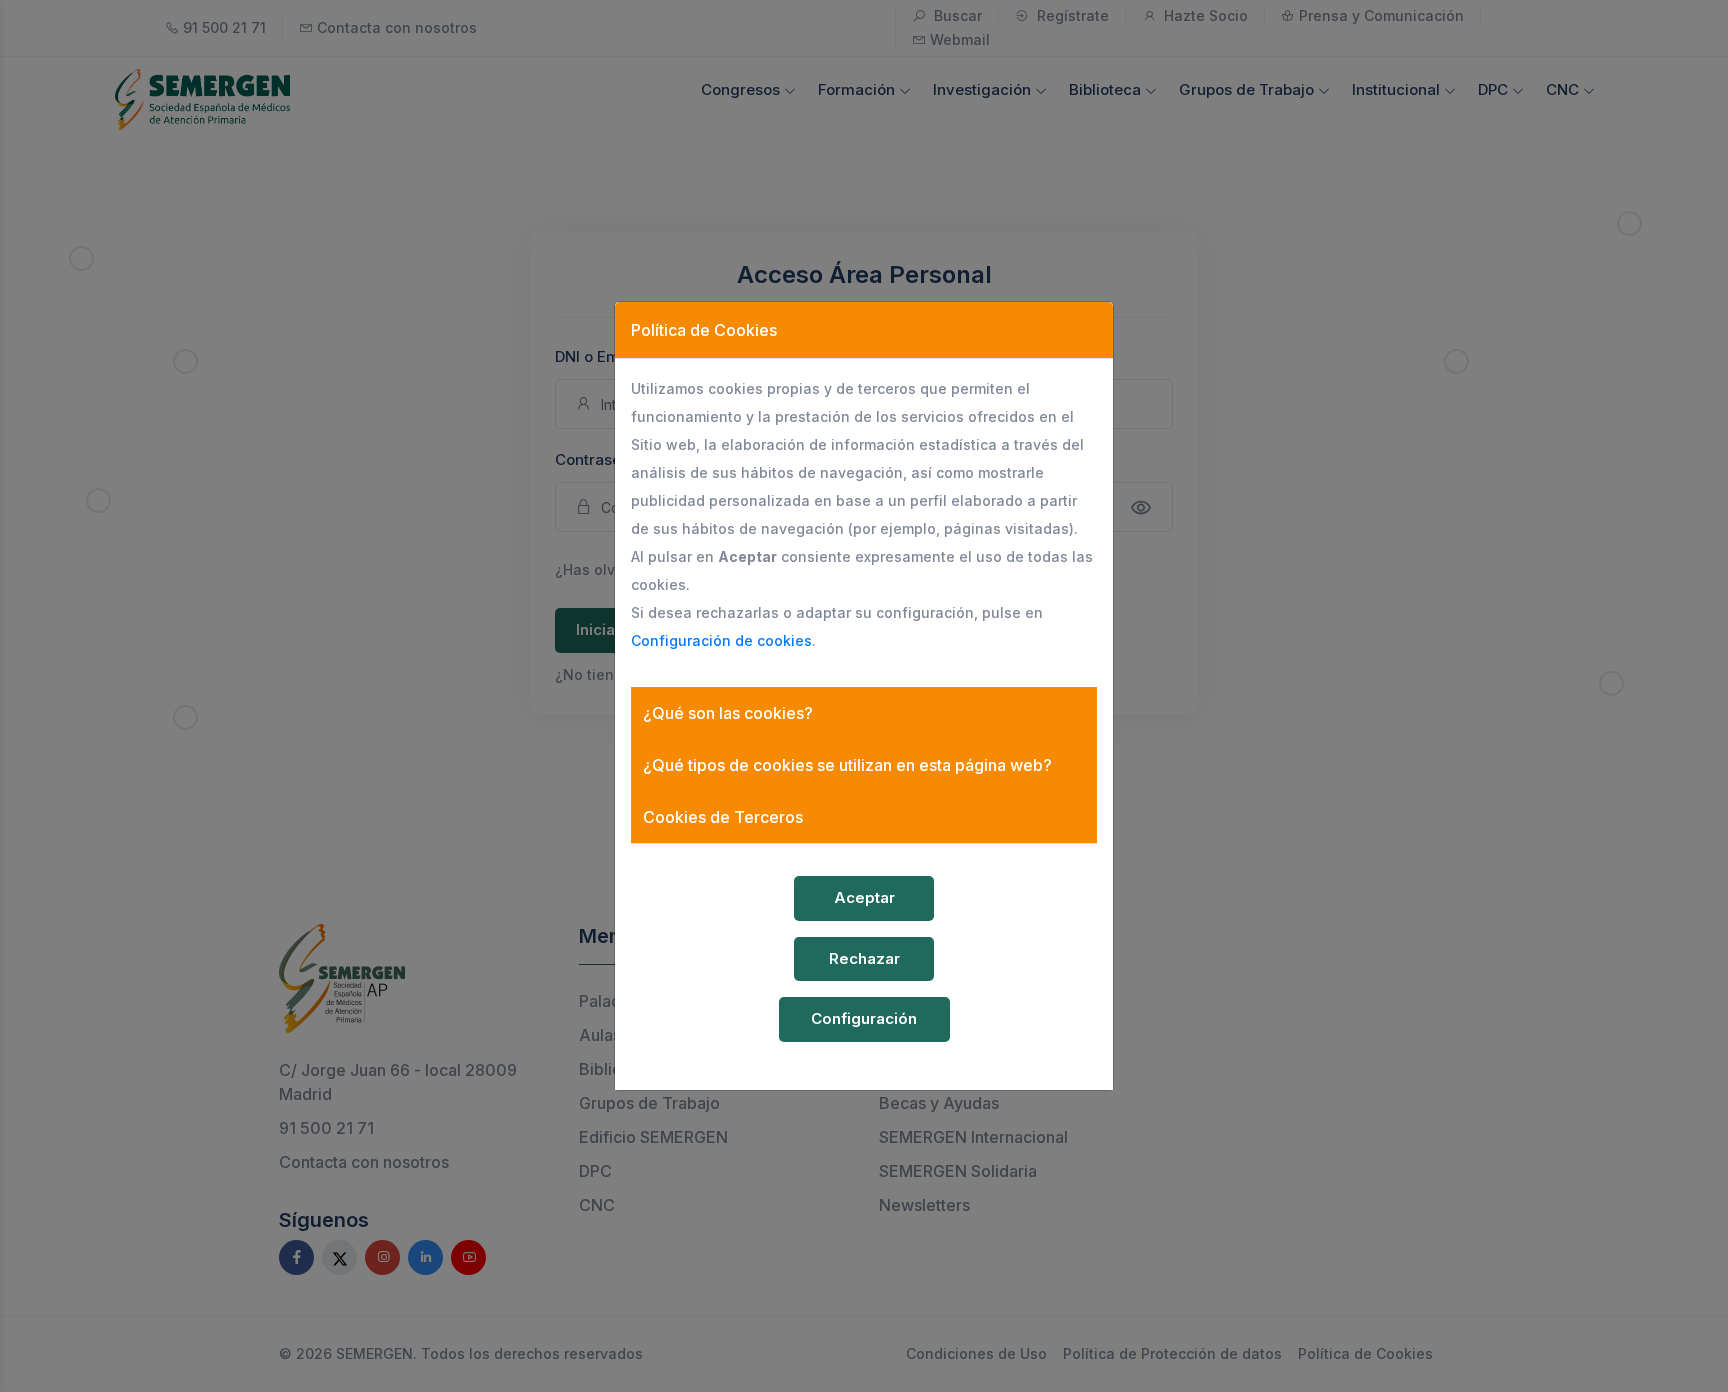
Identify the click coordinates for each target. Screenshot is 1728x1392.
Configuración (864, 1018)
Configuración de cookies (721, 640)
